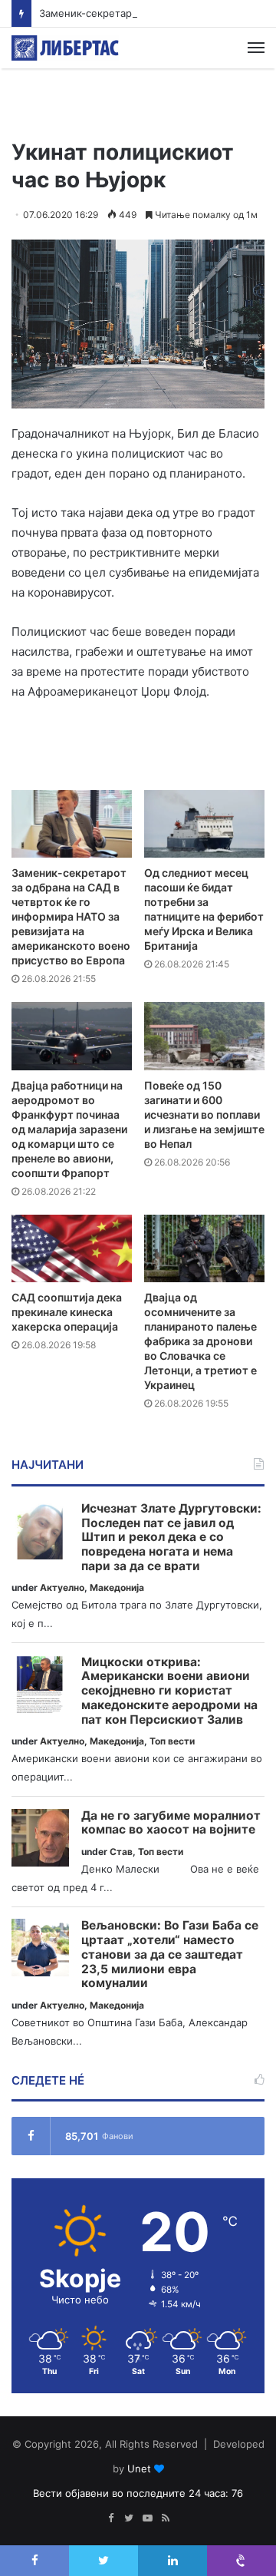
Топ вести (172, 1741)
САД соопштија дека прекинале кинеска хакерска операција (67, 1312)
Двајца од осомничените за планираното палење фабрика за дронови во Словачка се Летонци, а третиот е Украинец (200, 1341)
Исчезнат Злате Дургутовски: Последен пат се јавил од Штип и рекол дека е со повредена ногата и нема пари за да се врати (171, 1538)
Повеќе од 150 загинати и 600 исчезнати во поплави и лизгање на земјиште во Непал (204, 1114)
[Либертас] (65, 48)
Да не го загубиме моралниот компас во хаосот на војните (171, 1823)
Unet (139, 2469)
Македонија (117, 1587)
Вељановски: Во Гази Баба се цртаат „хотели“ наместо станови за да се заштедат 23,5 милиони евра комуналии (170, 1954)
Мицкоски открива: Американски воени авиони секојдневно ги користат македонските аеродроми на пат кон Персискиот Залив (169, 1691)
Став (121, 1852)
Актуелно (62, 1587)
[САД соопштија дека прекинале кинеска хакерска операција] (72, 1249)
